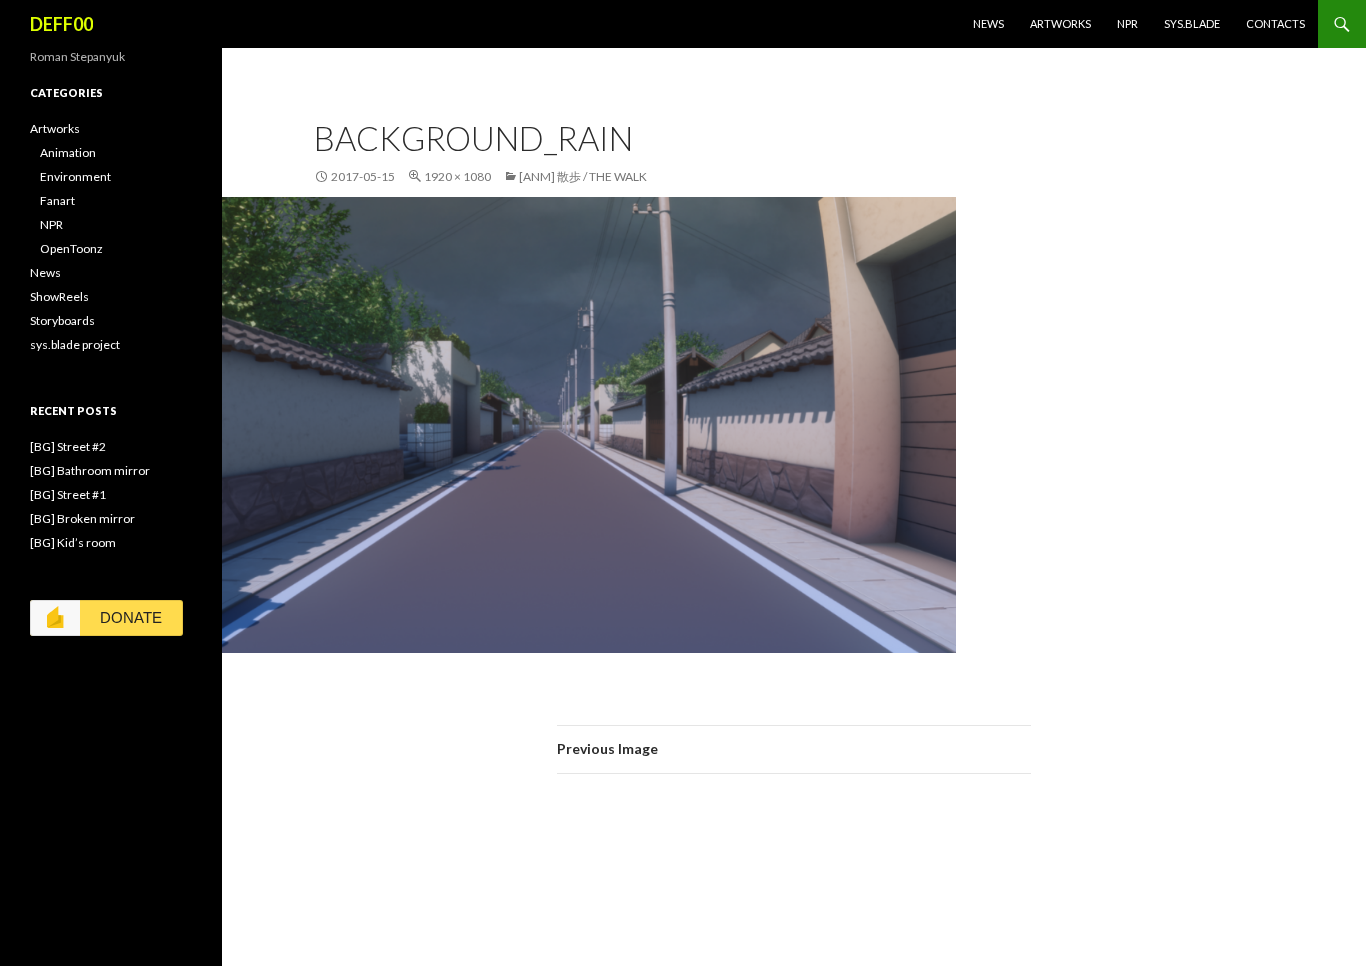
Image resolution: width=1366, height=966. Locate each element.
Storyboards (62, 320)
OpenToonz (71, 248)
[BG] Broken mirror (82, 518)
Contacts (1275, 23)
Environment (75, 176)
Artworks (1060, 23)
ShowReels (59, 296)
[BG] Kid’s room (73, 542)
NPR (1127, 23)
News (988, 23)
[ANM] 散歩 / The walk (583, 176)
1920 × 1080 (457, 176)
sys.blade (1192, 23)
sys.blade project (75, 344)
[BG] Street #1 (68, 494)
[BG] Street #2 (68, 446)
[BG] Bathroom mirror (90, 470)
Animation (68, 152)
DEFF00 (61, 24)
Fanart (57, 200)
